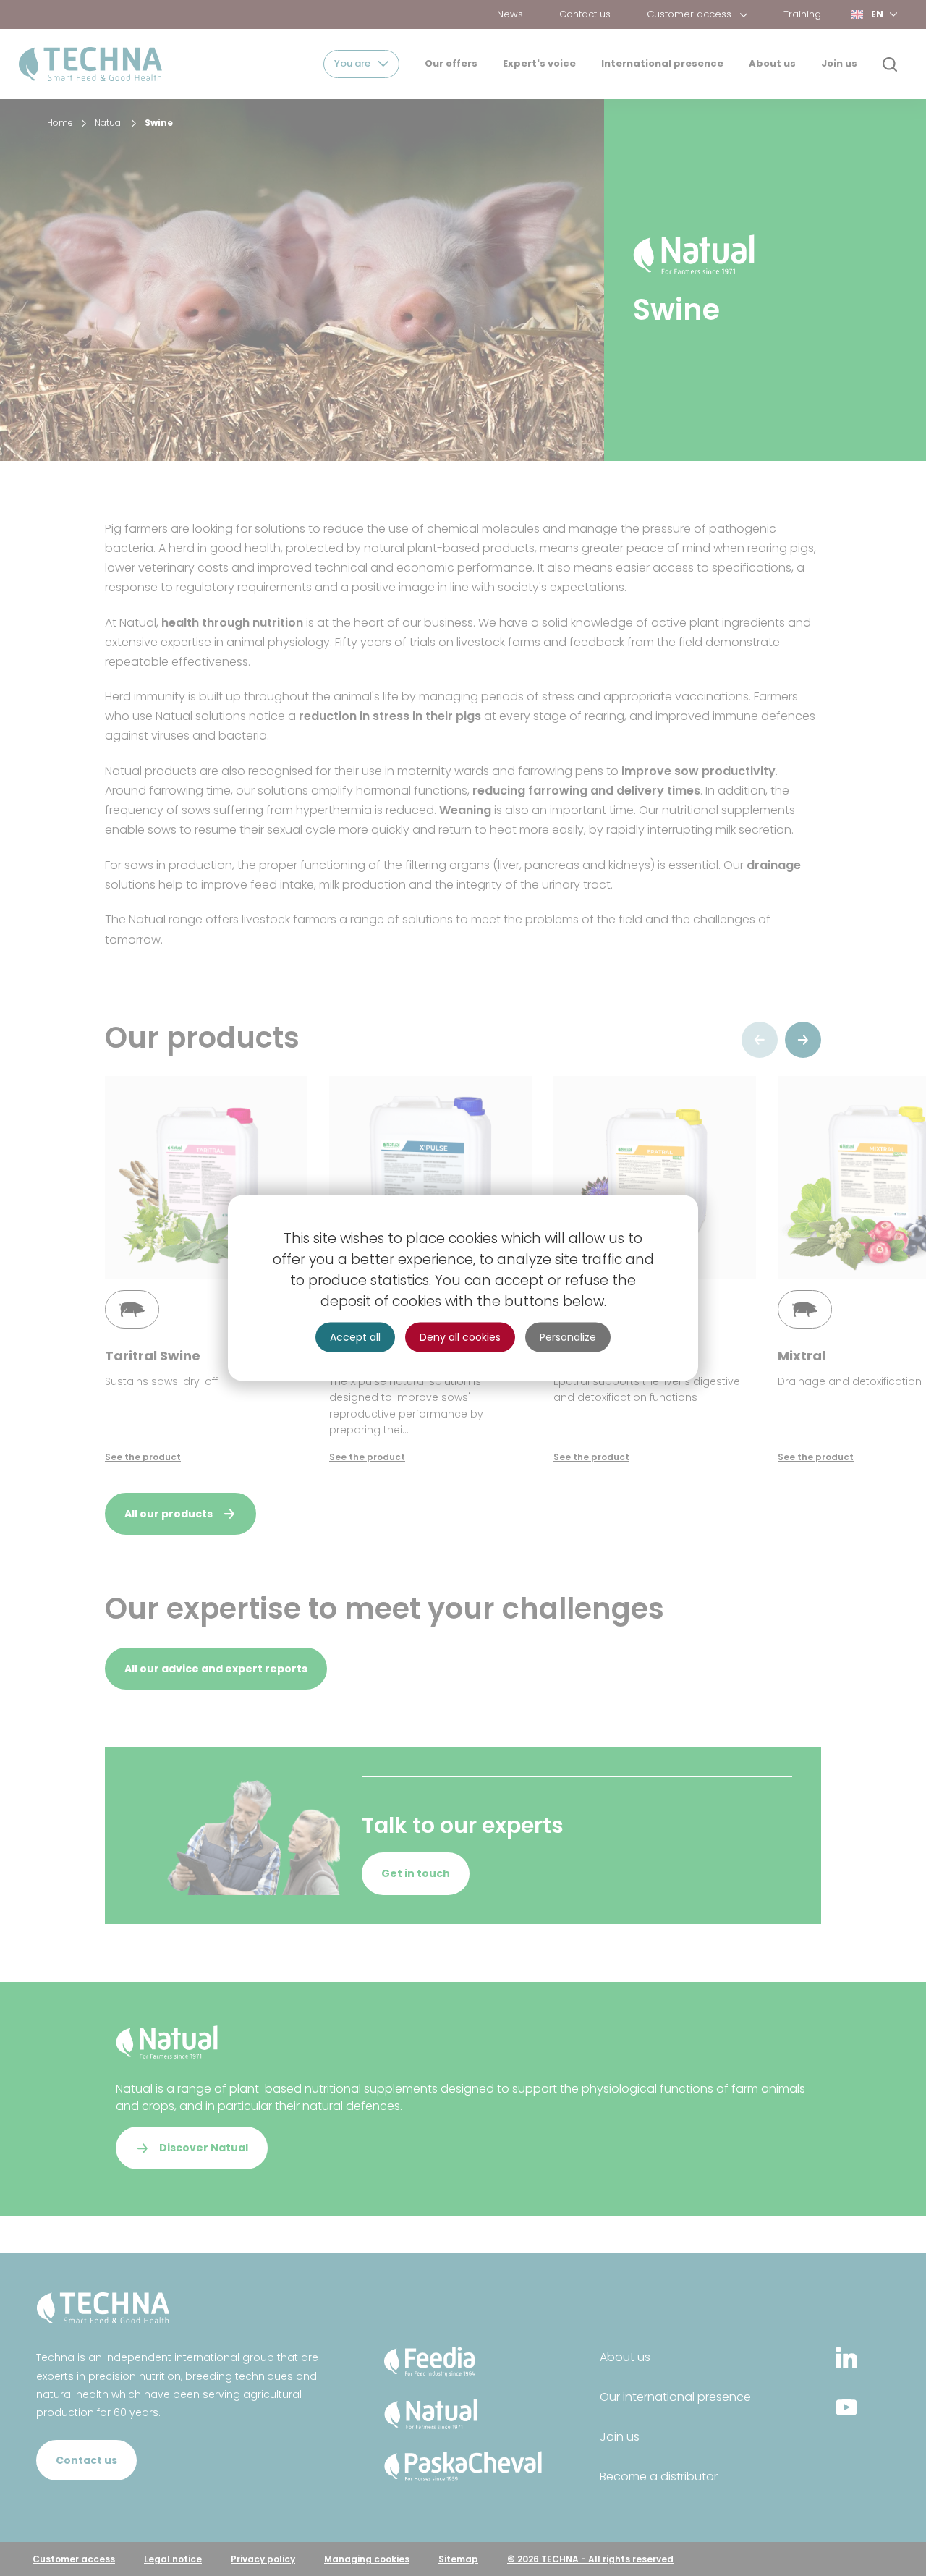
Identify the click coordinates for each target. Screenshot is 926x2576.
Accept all (355, 1337)
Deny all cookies (460, 1337)
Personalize (568, 1337)
